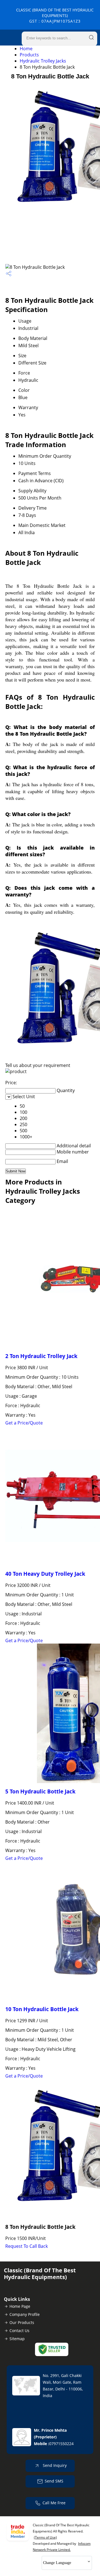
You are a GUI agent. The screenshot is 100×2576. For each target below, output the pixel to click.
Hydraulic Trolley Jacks (43, 61)
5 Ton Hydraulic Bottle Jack (40, 1791)
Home (26, 49)
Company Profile (25, 2314)
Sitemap (17, 2339)
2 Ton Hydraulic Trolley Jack (41, 1356)
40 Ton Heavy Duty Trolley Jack (45, 1574)
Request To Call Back (27, 2246)
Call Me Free (54, 2503)
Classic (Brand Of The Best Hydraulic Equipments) (55, 15)
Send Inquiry (54, 2465)
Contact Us (19, 2331)
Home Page (20, 2306)
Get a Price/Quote (24, 1423)
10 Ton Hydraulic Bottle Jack (42, 2009)
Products (29, 55)
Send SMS (54, 2481)
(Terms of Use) (45, 2537)
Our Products (22, 2322)
